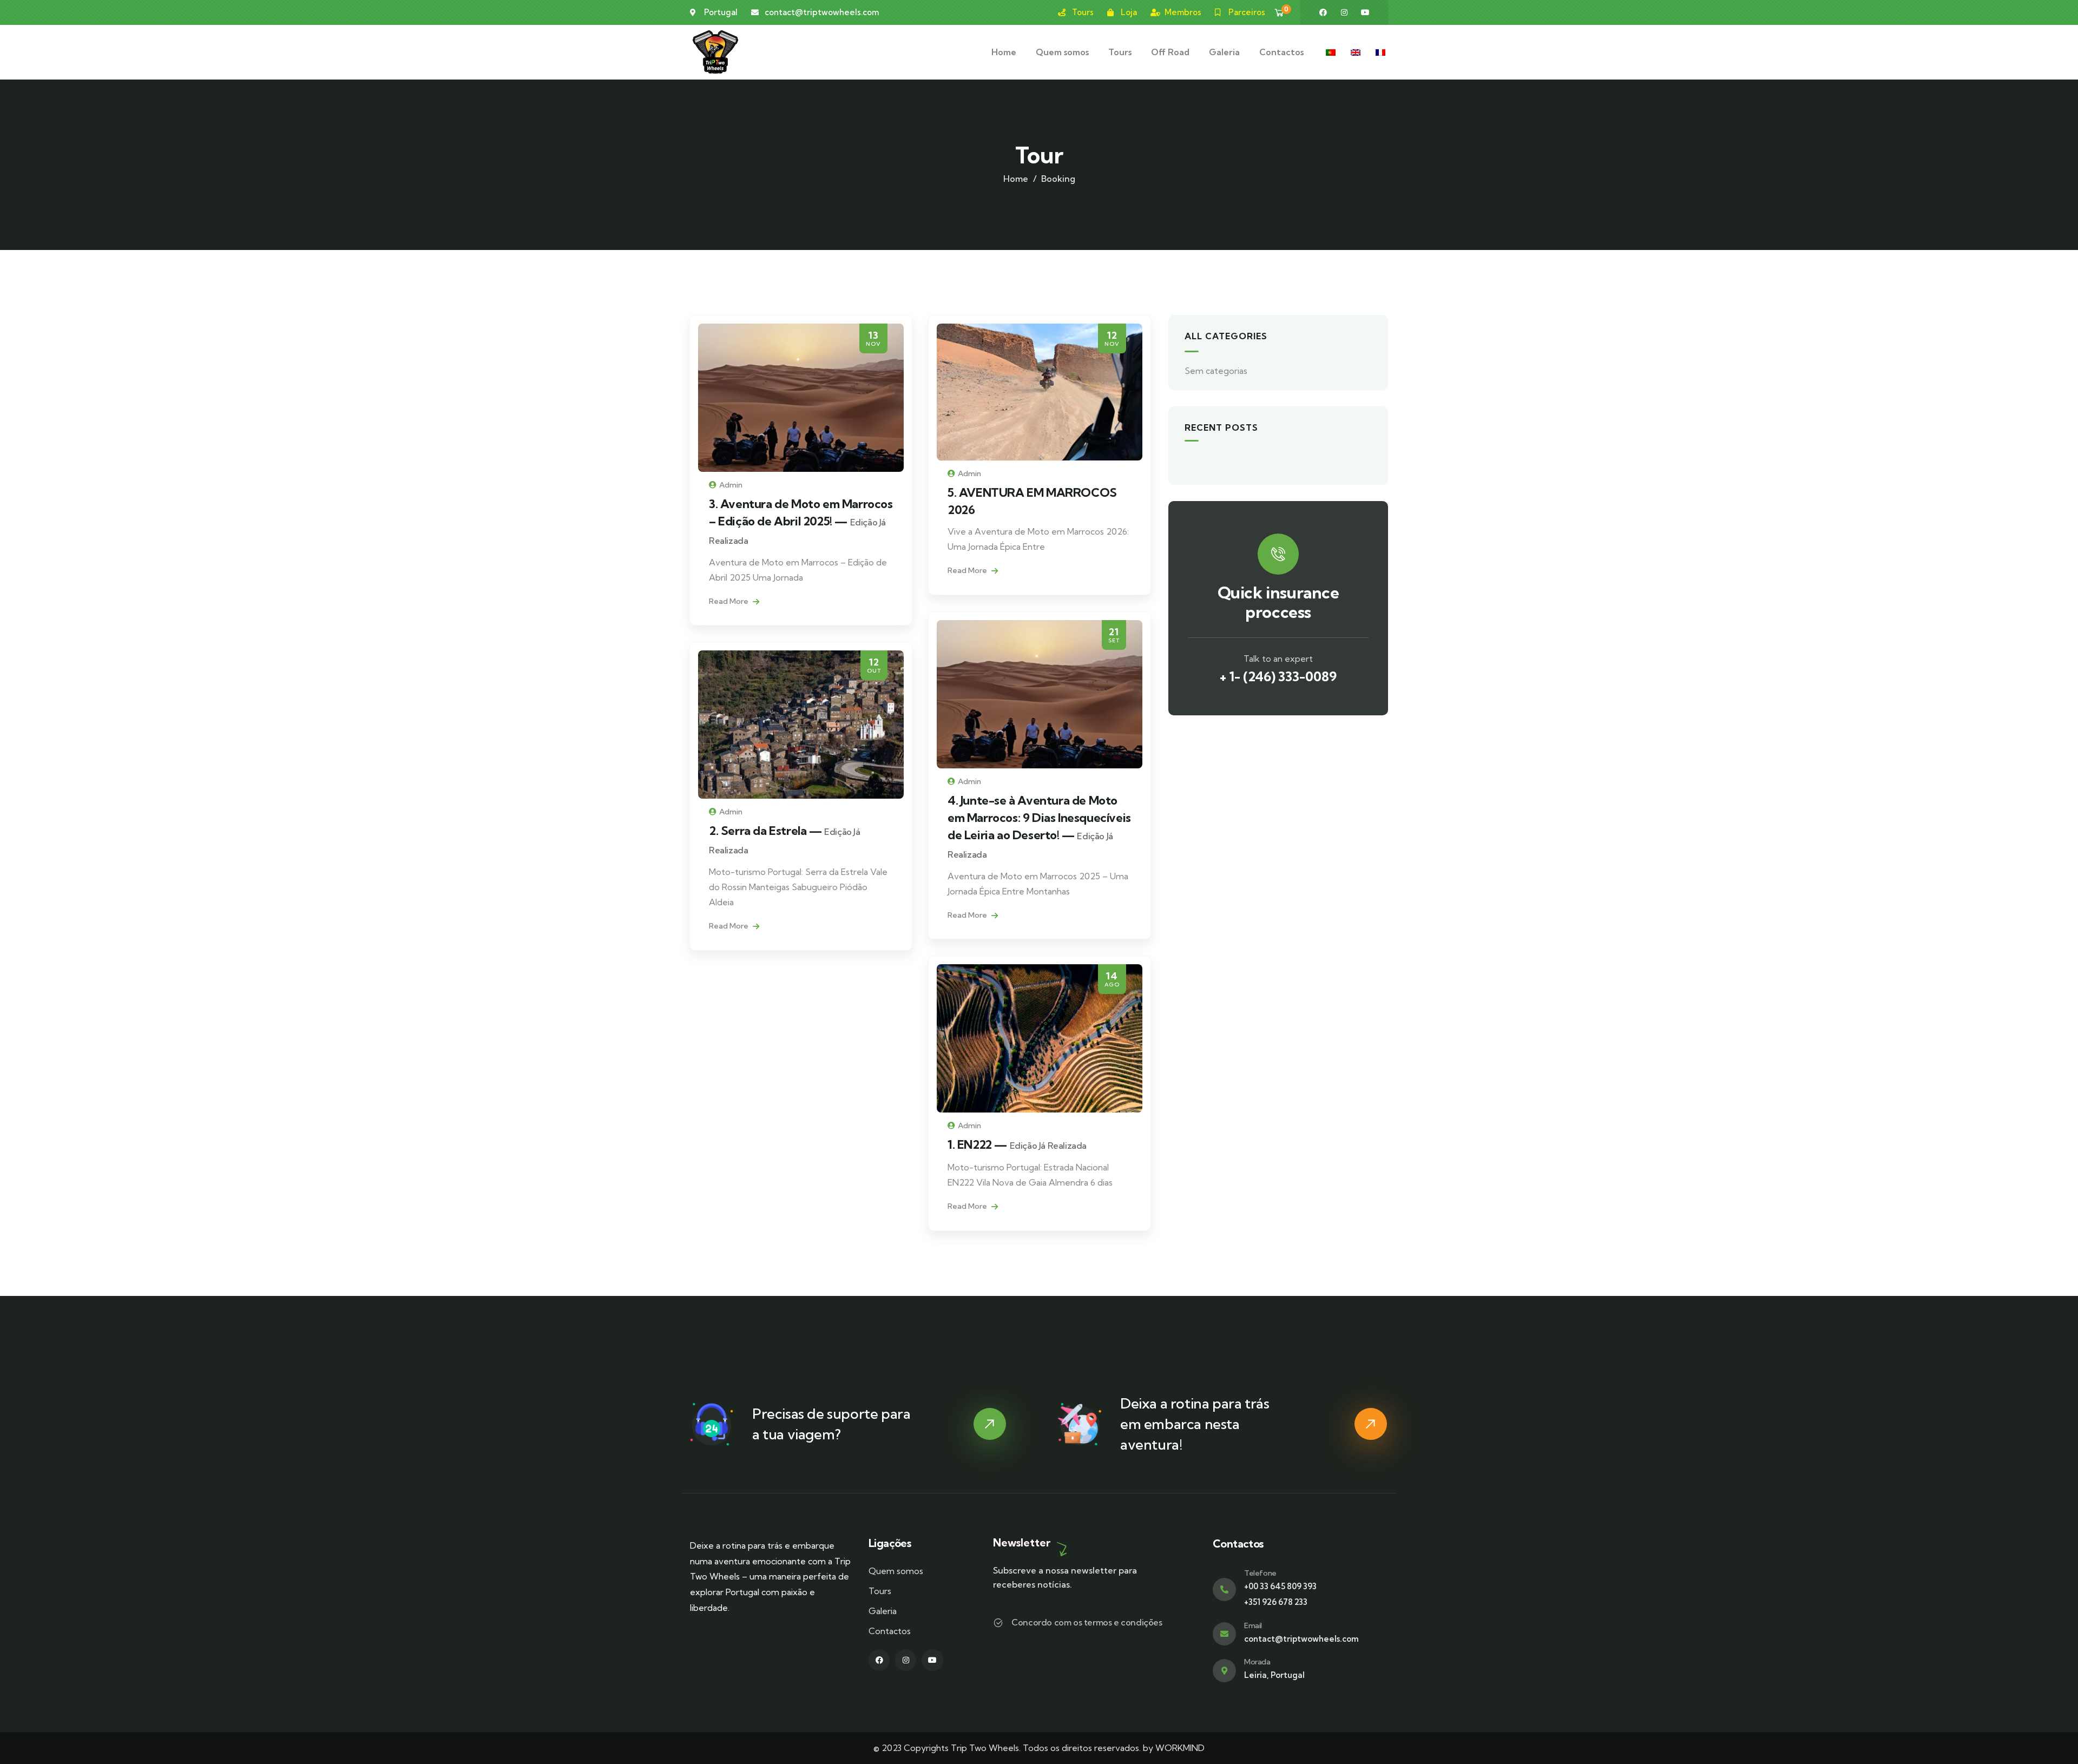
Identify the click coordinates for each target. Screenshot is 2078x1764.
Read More (729, 601)
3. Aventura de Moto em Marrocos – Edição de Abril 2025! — (801, 521)
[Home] (715, 52)
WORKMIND (1180, 1748)
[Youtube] (1365, 12)
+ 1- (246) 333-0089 (1278, 676)
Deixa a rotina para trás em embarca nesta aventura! (1195, 1424)
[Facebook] (1323, 12)
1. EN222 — (1017, 1144)
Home (1016, 179)
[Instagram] (1344, 12)
